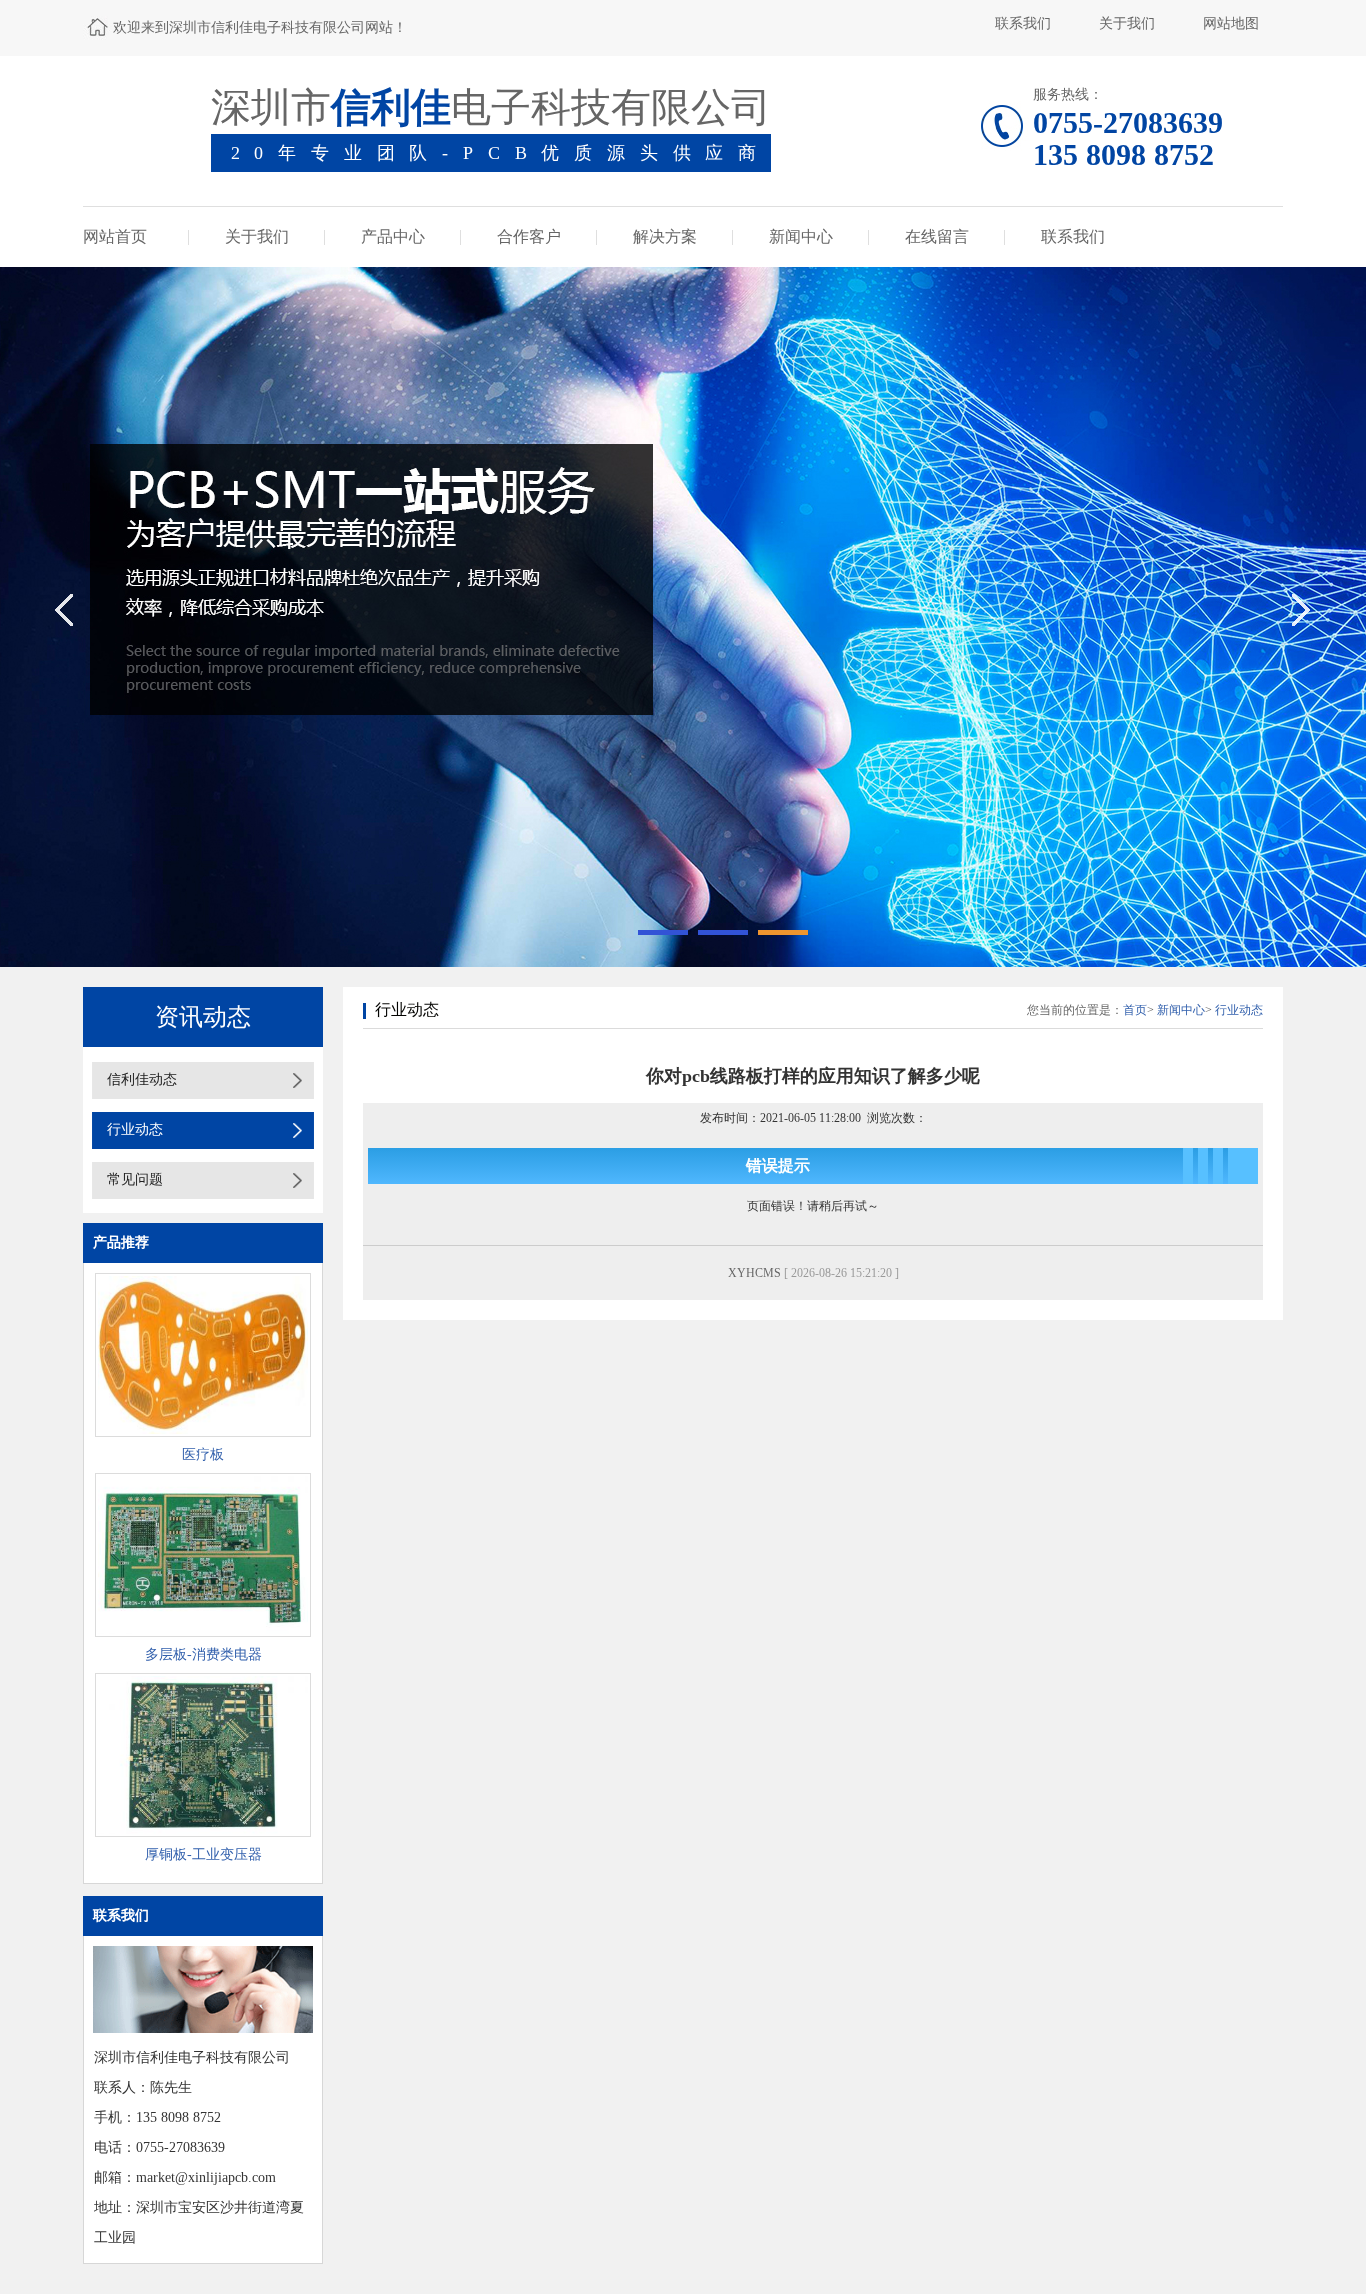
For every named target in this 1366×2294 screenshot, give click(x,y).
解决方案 (665, 236)
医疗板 (203, 1454)
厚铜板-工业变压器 (203, 1854)
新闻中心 (801, 236)
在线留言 (937, 236)
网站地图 (1231, 23)
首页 (1135, 1010)
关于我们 (1127, 23)
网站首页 (115, 236)
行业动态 (135, 1129)
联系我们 (1023, 23)
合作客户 (529, 236)
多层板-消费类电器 (203, 1654)
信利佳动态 (142, 1079)
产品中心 (393, 236)
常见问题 (135, 1179)
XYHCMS (754, 1273)
